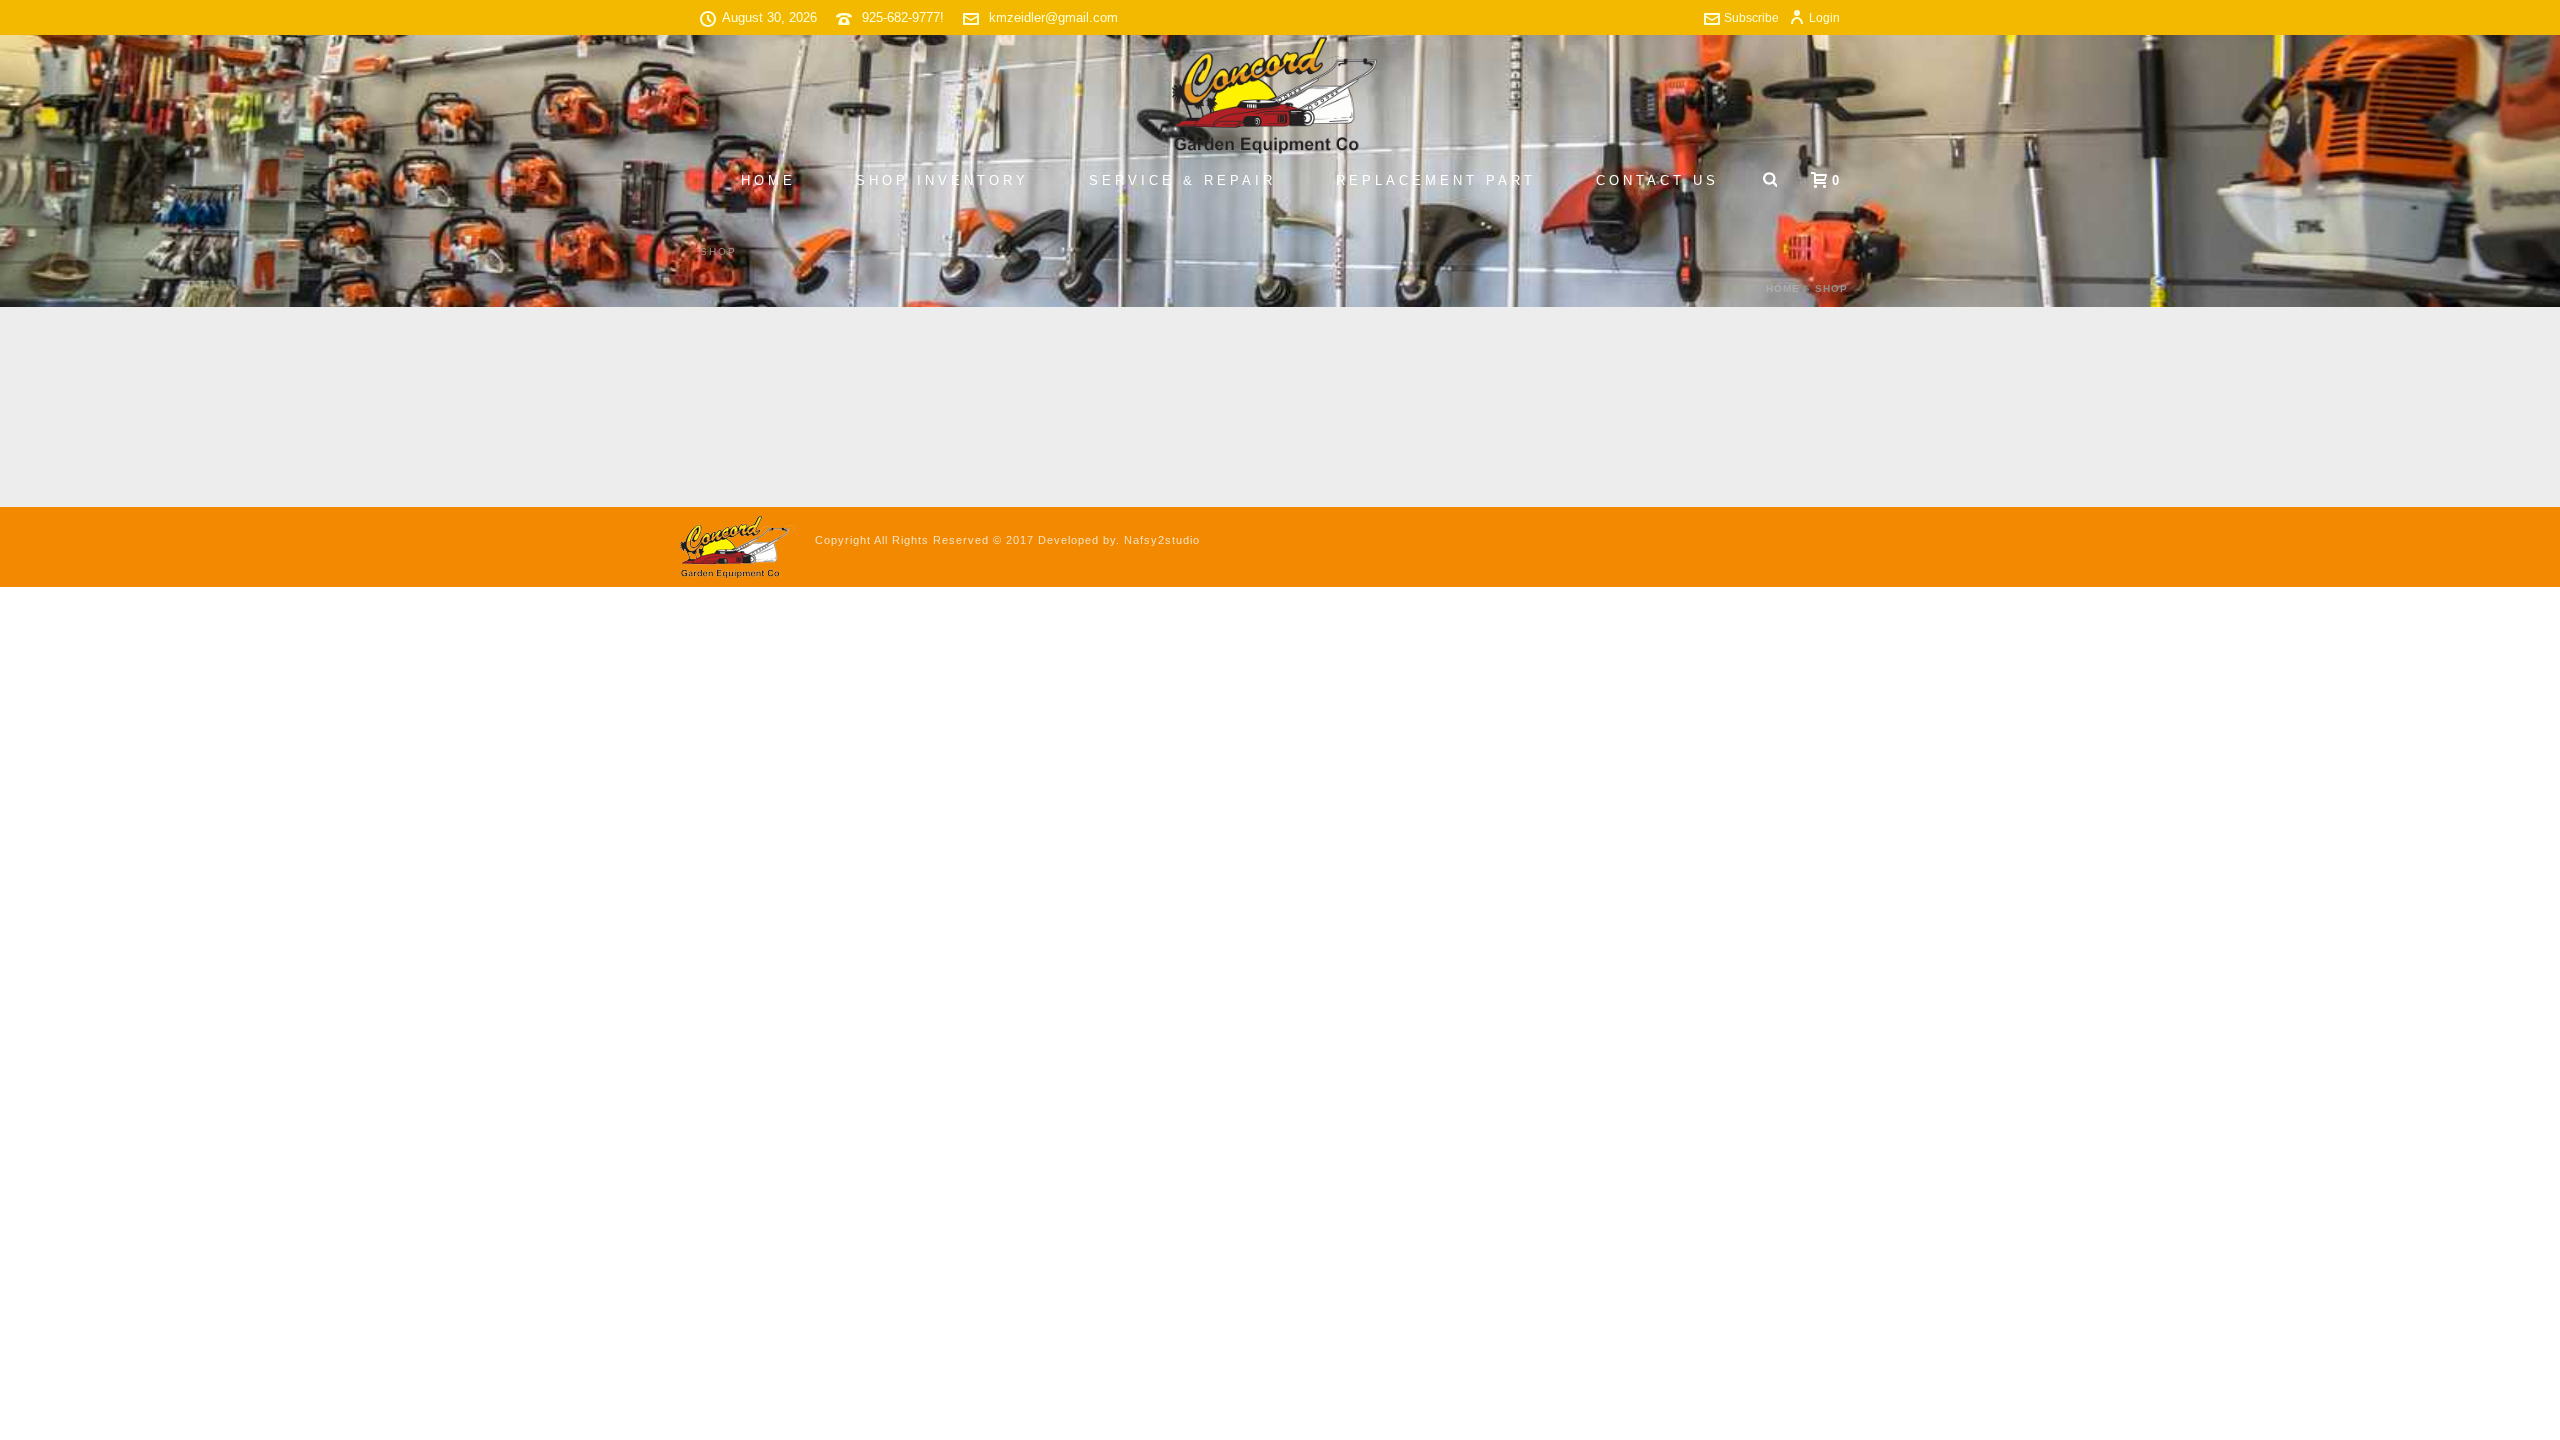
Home (768, 180)
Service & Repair (1182, 180)
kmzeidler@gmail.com (1053, 17)
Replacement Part (1436, 180)
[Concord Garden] (1280, 95)
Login (1824, 18)
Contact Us (1657, 180)
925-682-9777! (903, 17)
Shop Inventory (942, 180)
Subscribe (1751, 18)
